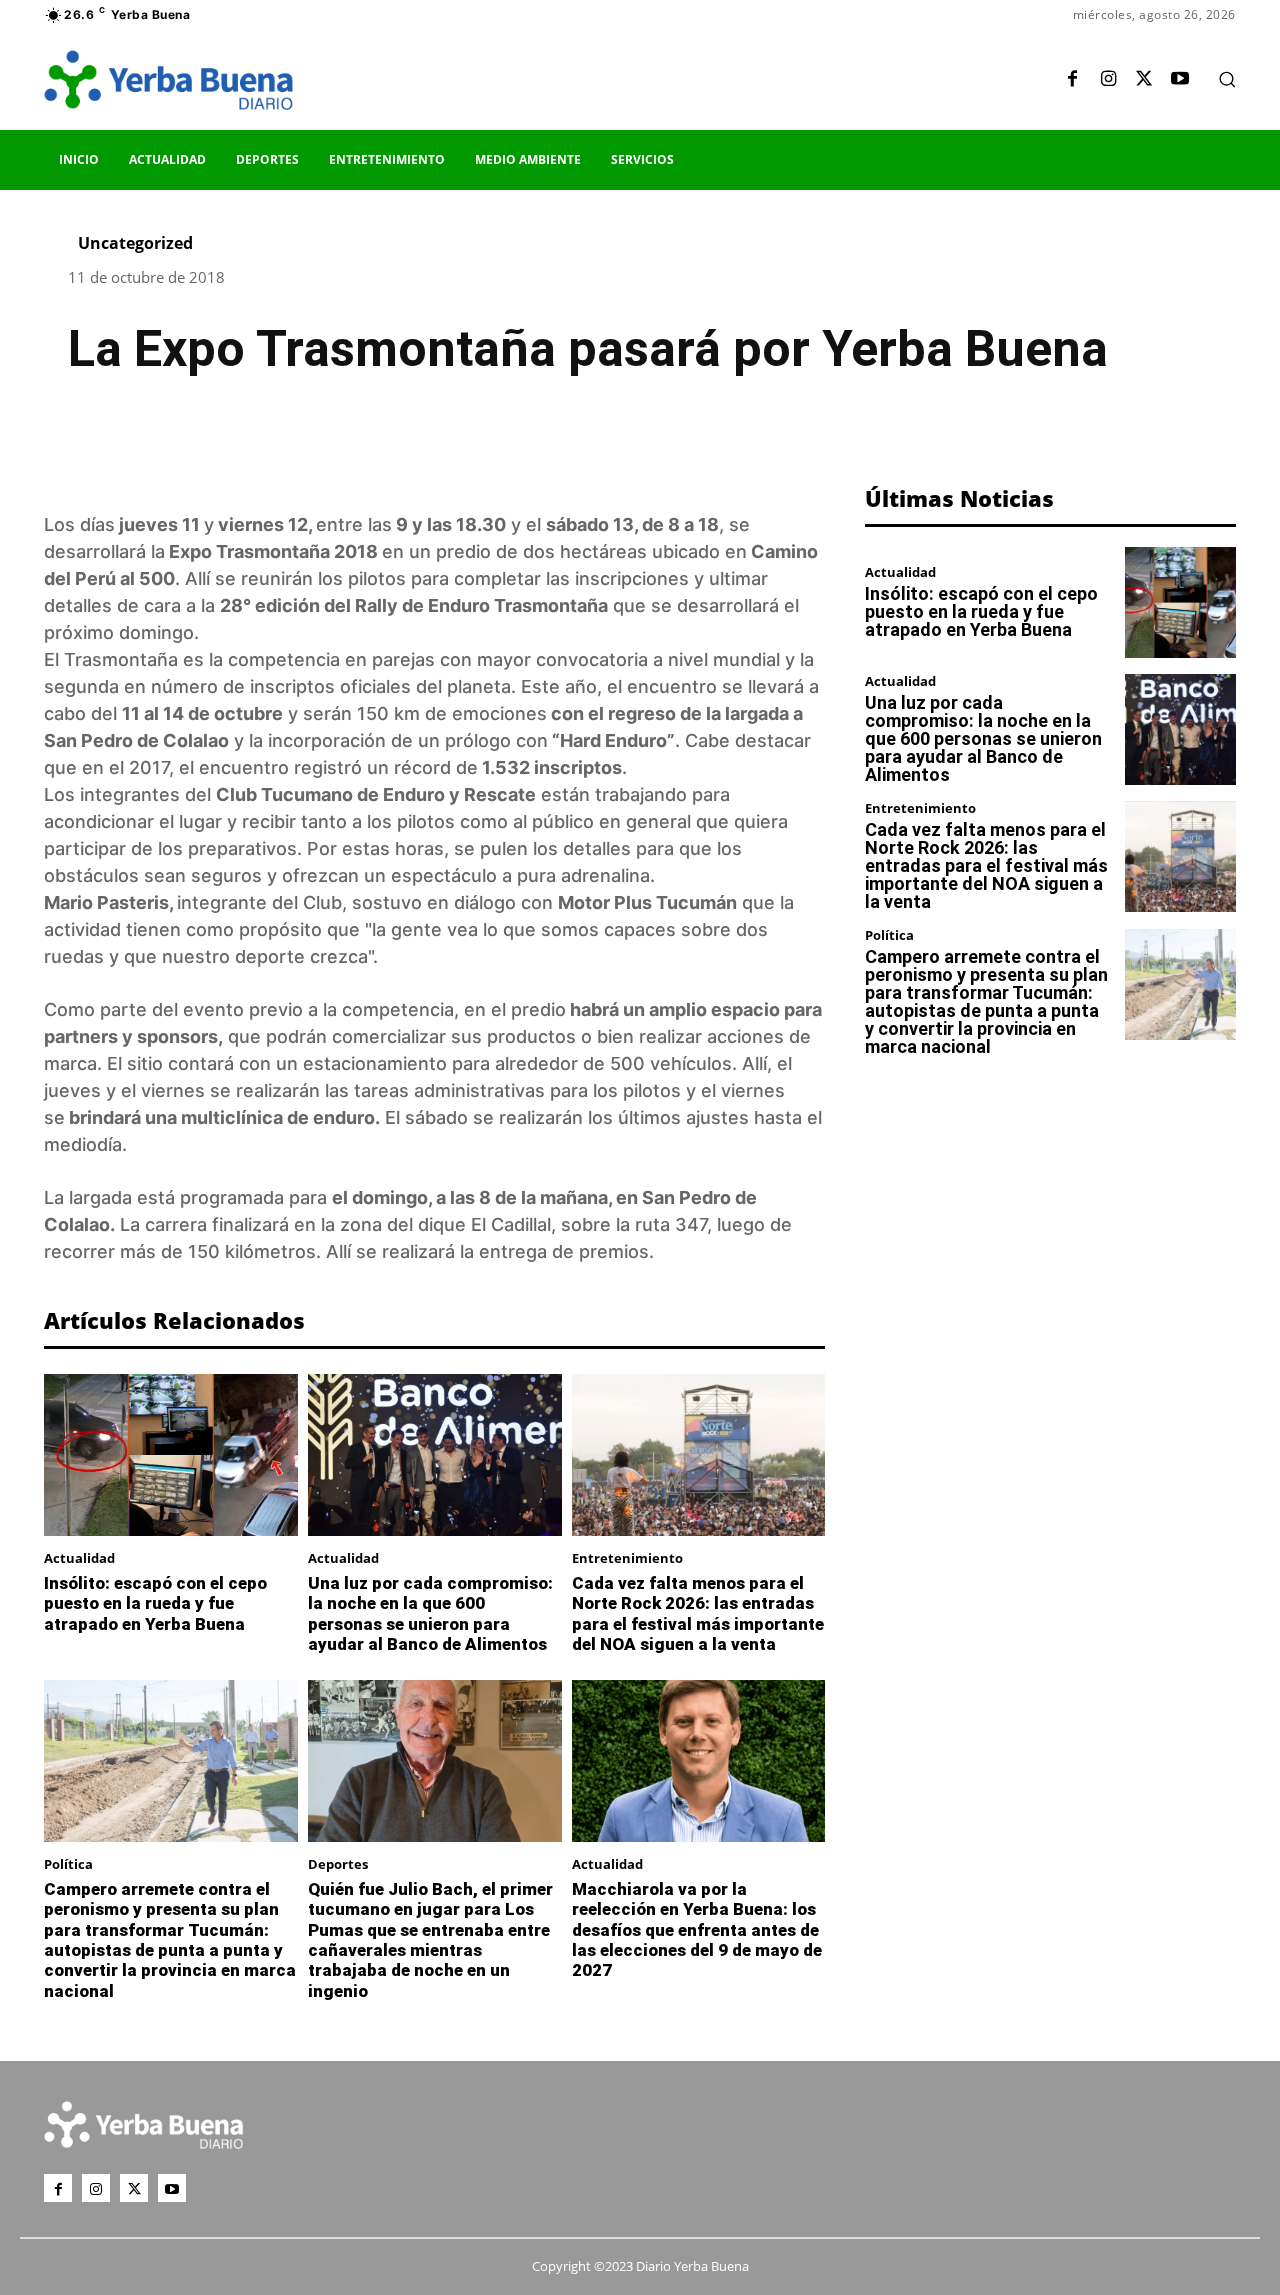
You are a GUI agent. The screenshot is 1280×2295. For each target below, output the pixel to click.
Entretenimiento (627, 1558)
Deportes (338, 1864)
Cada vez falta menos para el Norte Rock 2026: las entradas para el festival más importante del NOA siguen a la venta (698, 1613)
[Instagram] (1108, 80)
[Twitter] (1144, 80)
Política (68, 1864)
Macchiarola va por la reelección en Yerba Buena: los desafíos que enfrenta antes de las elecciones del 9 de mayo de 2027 (697, 1930)
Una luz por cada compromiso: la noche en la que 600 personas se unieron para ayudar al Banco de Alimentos (430, 1613)
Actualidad (79, 1558)
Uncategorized (135, 243)
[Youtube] (1180, 80)
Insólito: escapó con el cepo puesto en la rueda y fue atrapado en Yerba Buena (155, 1603)
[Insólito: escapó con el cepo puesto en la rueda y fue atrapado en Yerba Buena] (171, 1455)
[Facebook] (1072, 80)
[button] (1227, 79)
